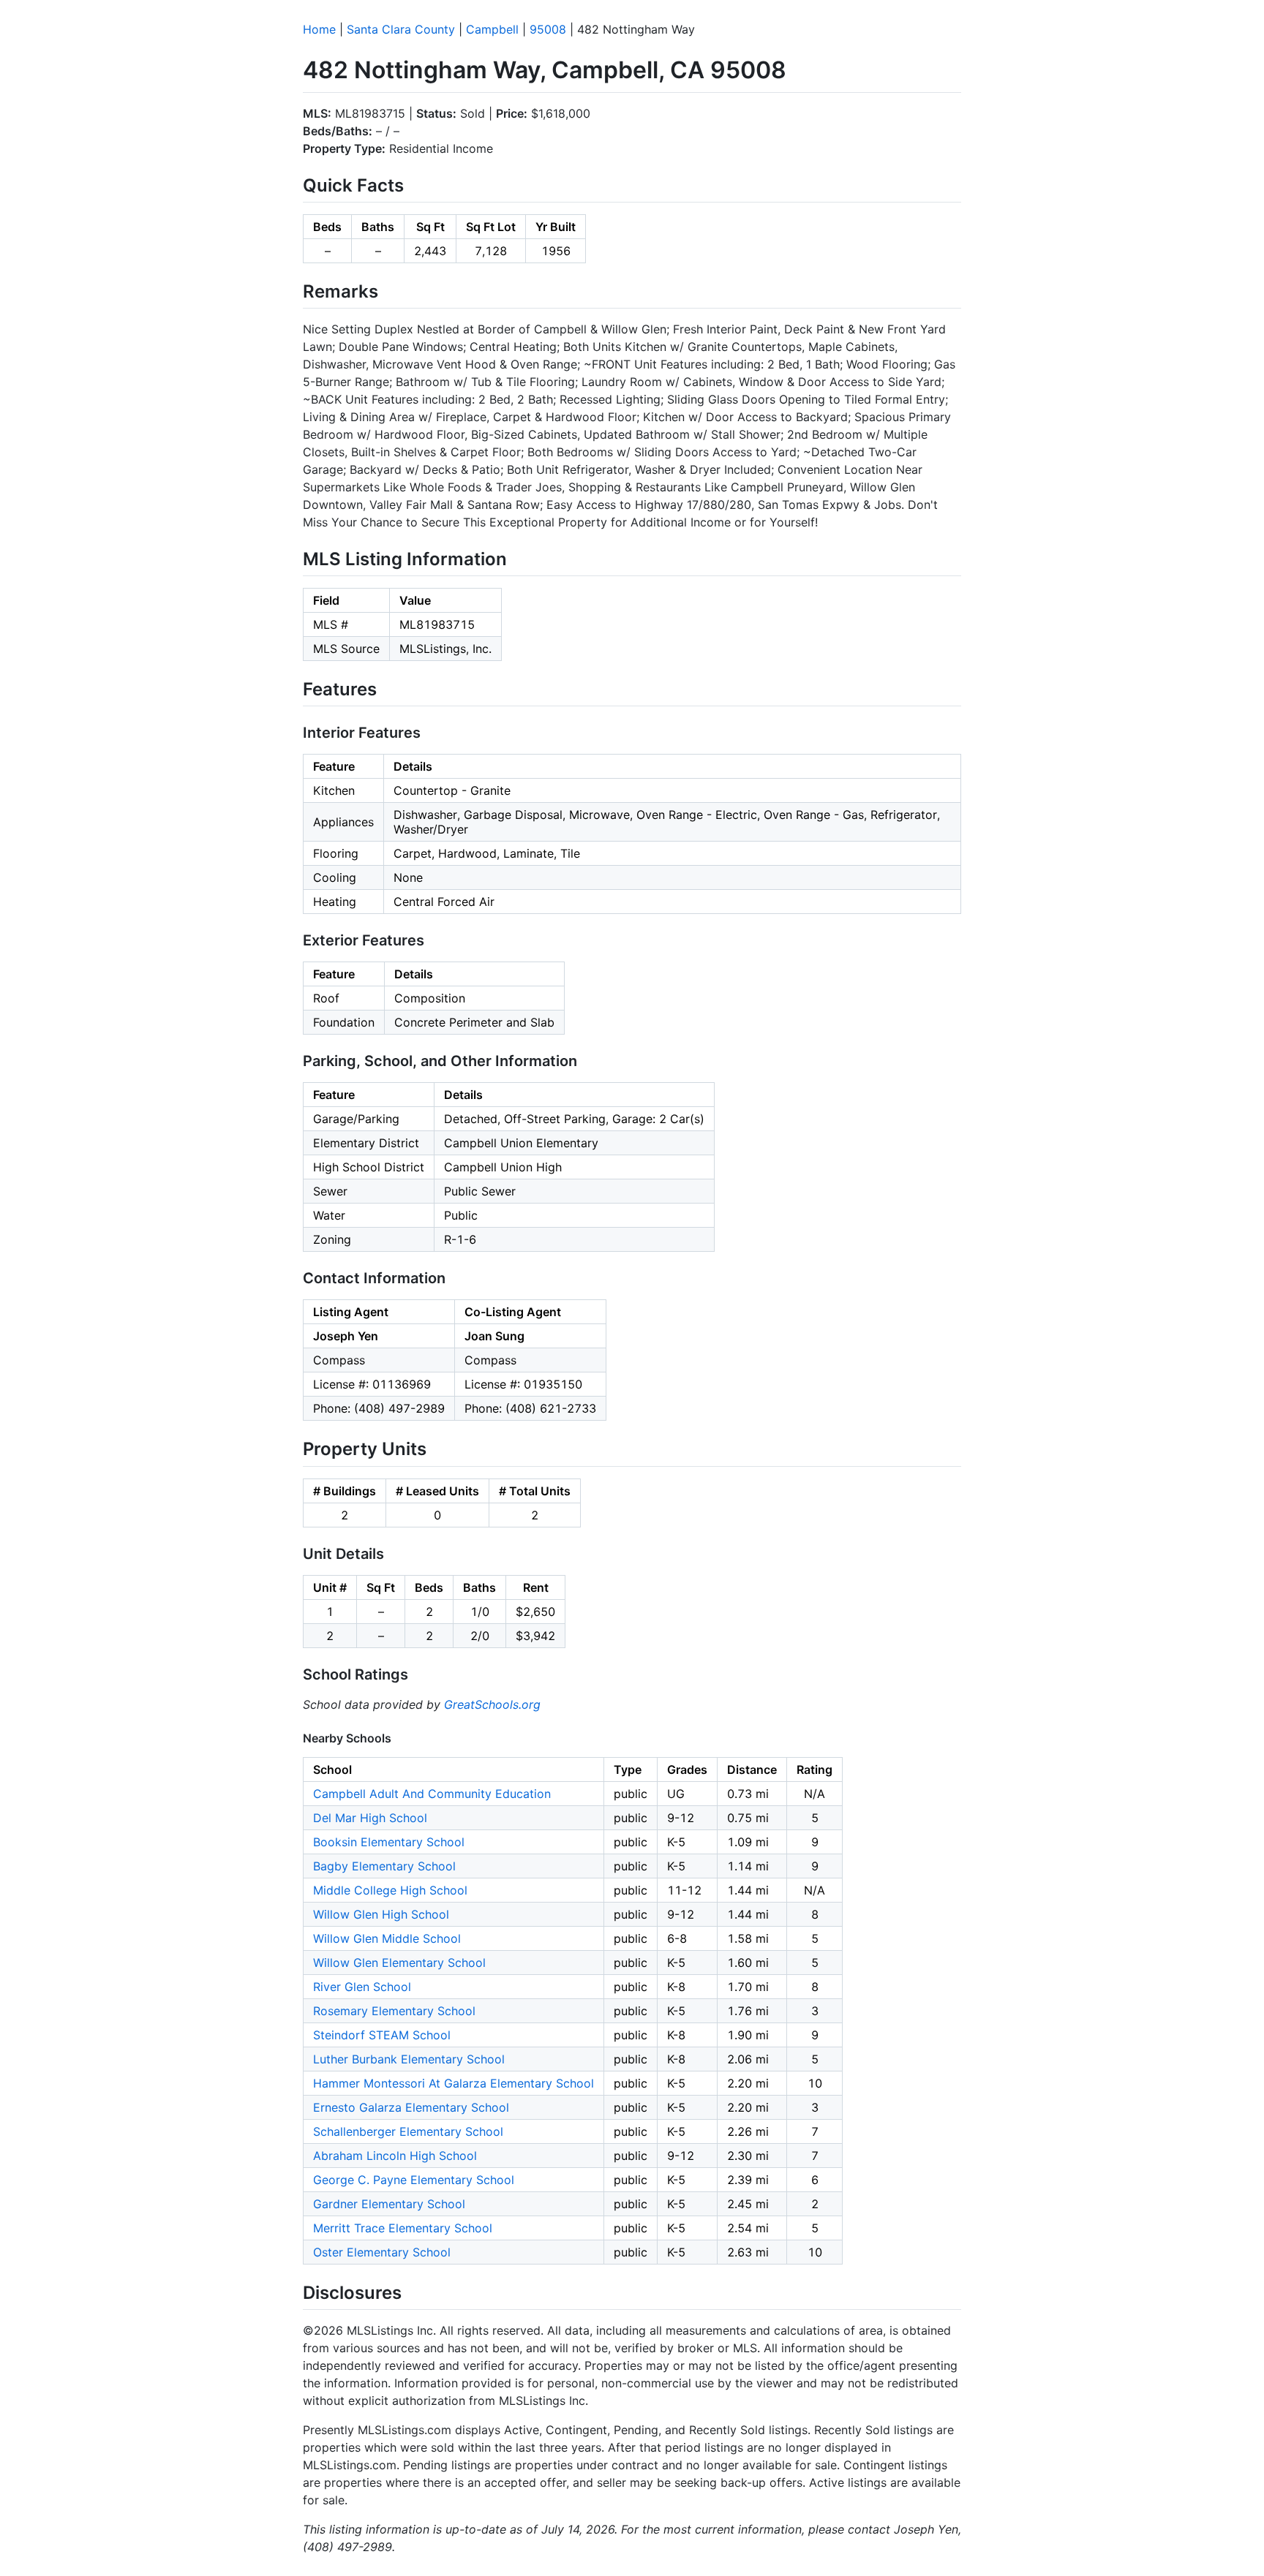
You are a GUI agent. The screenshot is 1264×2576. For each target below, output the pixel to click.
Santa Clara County (401, 29)
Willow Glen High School (381, 1914)
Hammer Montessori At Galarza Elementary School (454, 2083)
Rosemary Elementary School (394, 2011)
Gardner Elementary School (389, 2204)
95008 (548, 29)
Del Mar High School (370, 1818)
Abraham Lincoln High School (395, 2156)
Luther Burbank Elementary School (409, 2059)
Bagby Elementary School (384, 1866)
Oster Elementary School (382, 2252)
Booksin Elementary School (389, 1842)
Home (319, 29)
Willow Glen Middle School (387, 1938)
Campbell (492, 29)
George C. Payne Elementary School (414, 2180)
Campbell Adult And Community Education (432, 1794)
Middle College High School (390, 1890)
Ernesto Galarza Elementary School (411, 2107)
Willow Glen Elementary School (399, 1963)
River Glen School (362, 1987)
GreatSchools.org (492, 1704)
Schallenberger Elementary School (408, 2131)
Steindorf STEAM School (382, 2035)
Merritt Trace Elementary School (403, 2228)
